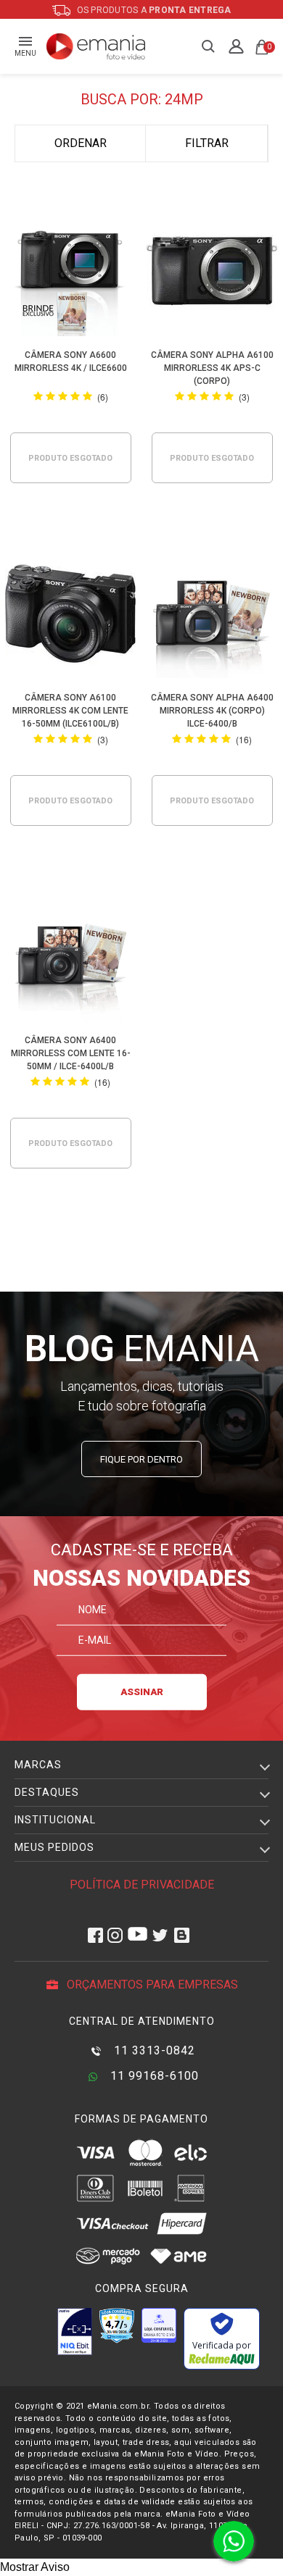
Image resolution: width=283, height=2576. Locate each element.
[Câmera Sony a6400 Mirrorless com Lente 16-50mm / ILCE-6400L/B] (71, 959)
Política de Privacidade (142, 1885)
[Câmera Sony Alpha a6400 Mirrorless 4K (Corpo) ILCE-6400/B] (212, 616)
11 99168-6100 (153, 2076)
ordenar (81, 143)
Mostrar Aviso (35, 2567)
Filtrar (207, 143)
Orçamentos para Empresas (151, 1985)
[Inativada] (75, 2331)
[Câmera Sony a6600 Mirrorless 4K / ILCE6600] (71, 273)
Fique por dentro (141, 1459)
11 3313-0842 (153, 2050)
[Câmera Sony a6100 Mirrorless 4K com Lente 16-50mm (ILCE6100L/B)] (71, 616)
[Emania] (96, 46)
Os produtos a (153, 10)
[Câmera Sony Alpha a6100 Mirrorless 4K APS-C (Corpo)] (212, 273)
